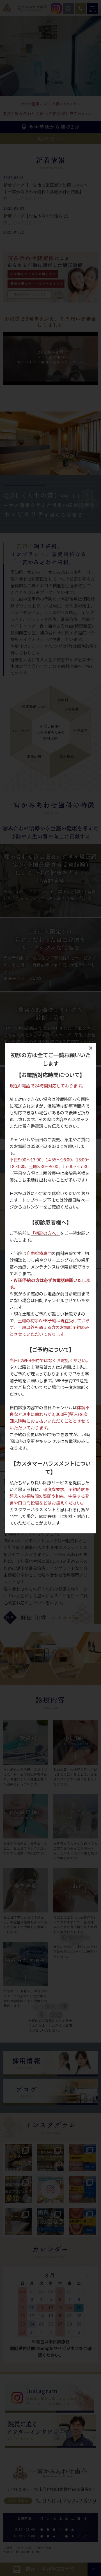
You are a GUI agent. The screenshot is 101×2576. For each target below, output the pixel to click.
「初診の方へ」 (45, 1233)
